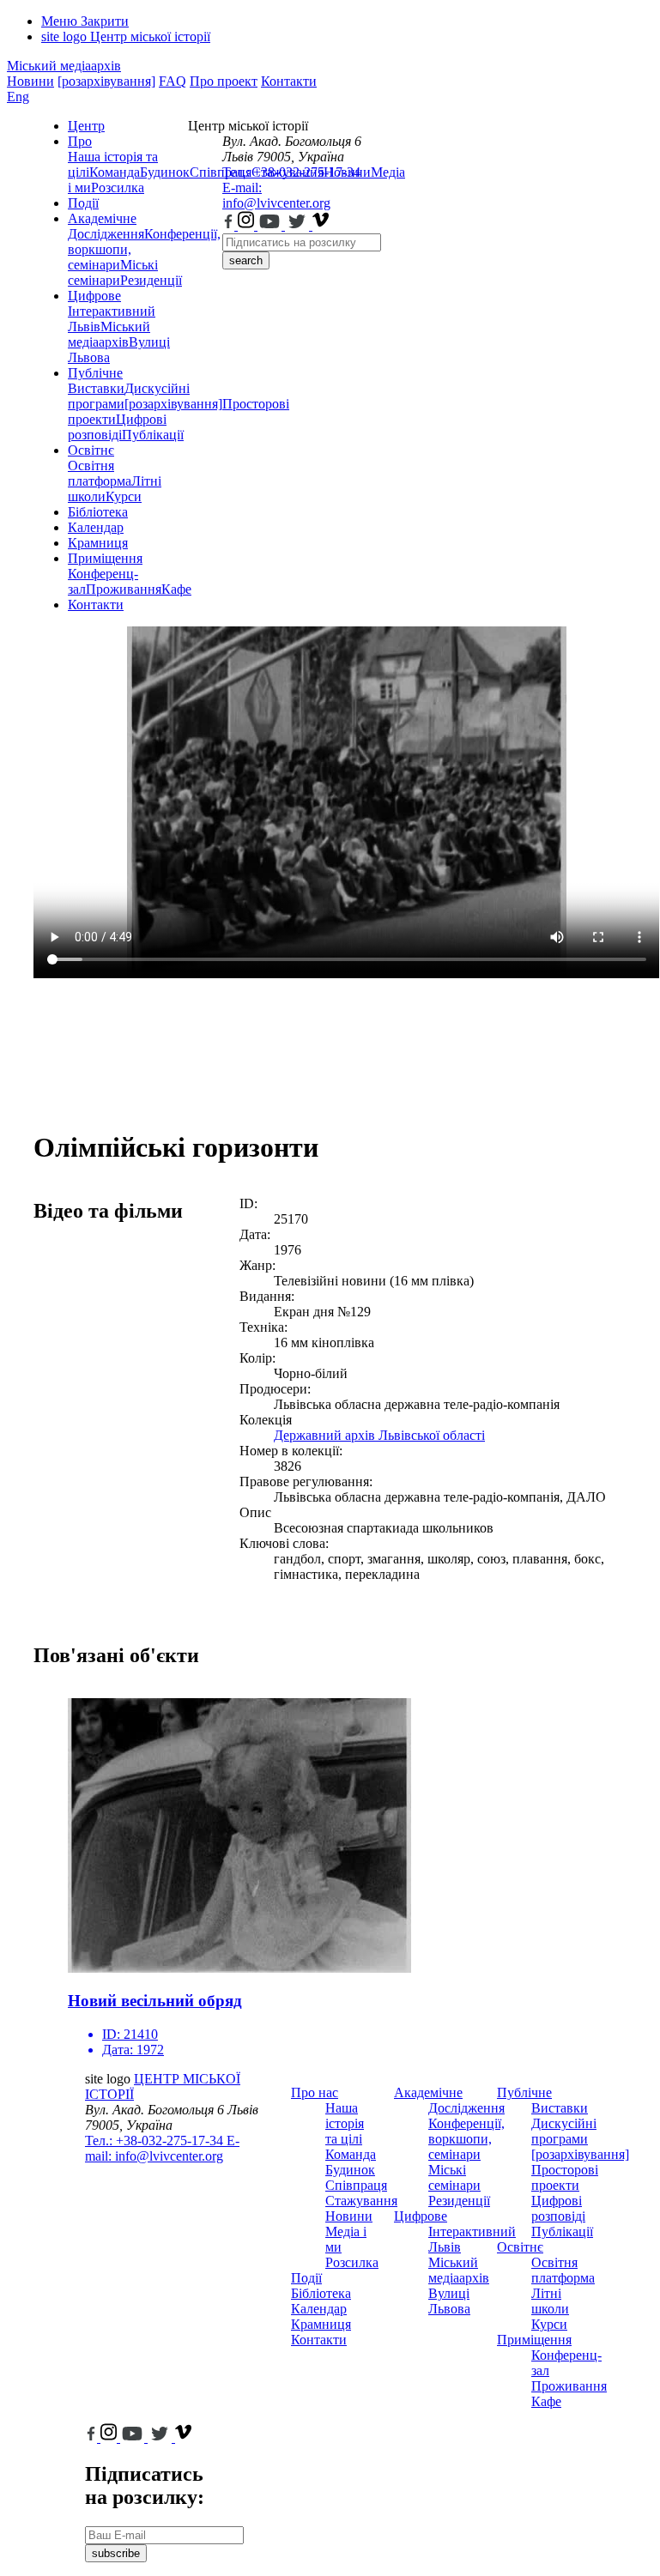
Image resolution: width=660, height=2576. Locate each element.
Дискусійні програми (564, 2131)
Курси (124, 496)
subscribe (116, 2553)
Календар (96, 527)
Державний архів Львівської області (379, 1435)
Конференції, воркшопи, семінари (466, 2139)
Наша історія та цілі (345, 2123)
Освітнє (91, 450)
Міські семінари (113, 272)
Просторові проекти (565, 2177)
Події (83, 203)
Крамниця (98, 543)
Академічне (102, 218)
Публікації (153, 435)
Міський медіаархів (64, 66)
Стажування (361, 2201)
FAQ (173, 81)
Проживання (124, 589)
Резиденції (151, 280)
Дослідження (106, 234)
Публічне (95, 373)
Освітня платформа (100, 473)
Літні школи (550, 2301)
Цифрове (94, 296)
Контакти (289, 81)
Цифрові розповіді (117, 427)
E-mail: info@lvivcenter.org (276, 195)
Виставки (96, 388)
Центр (86, 126)
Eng (18, 97)
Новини (30, 81)
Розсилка (118, 187)
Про (80, 141)
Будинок (165, 172)
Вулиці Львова (449, 2301)
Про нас (315, 2092)
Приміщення (105, 558)
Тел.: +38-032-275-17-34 (291, 172)
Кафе (546, 2401)
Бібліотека (98, 512)
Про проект (224, 81)
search (246, 260)
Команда (115, 172)
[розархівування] (106, 81)
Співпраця (356, 2185)
